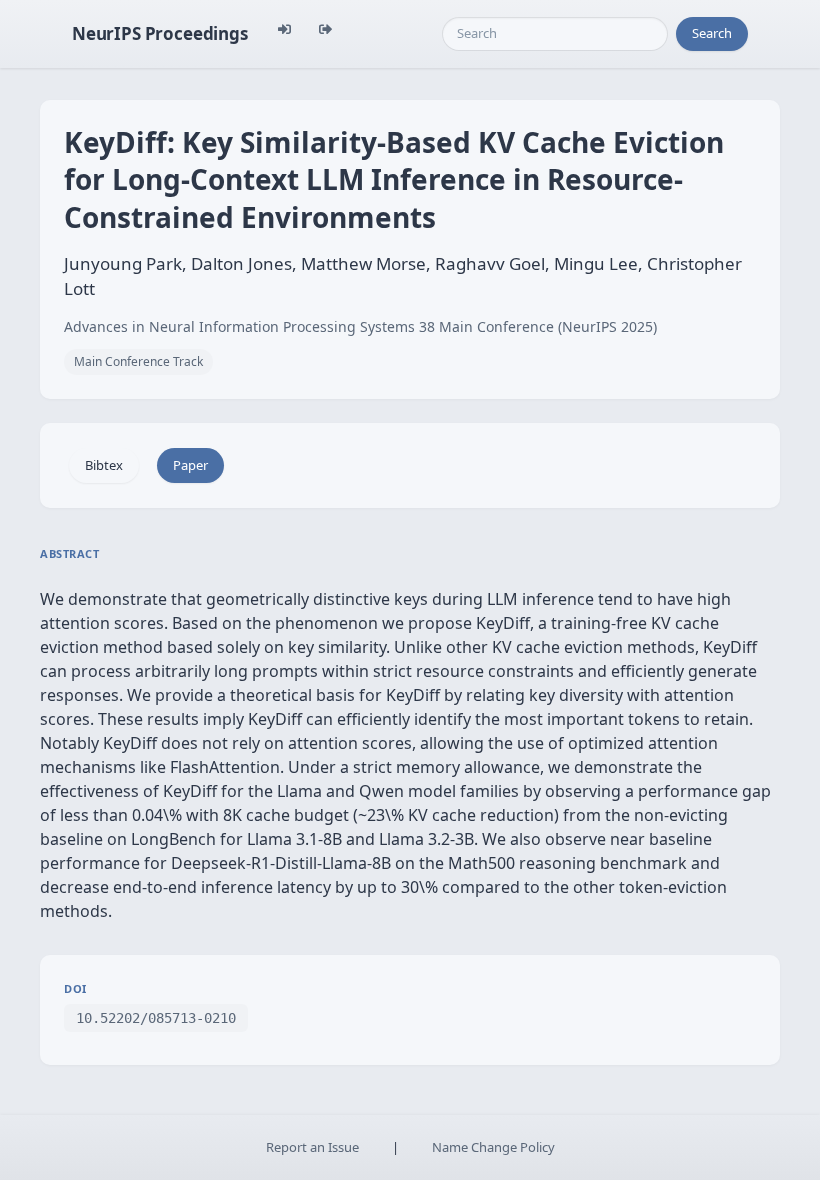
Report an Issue (312, 1147)
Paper (190, 465)
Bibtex (104, 465)
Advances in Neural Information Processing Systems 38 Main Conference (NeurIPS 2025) (360, 326)
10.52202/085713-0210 (156, 1018)
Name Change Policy (493, 1147)
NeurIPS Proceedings (160, 33)
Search (712, 33)
